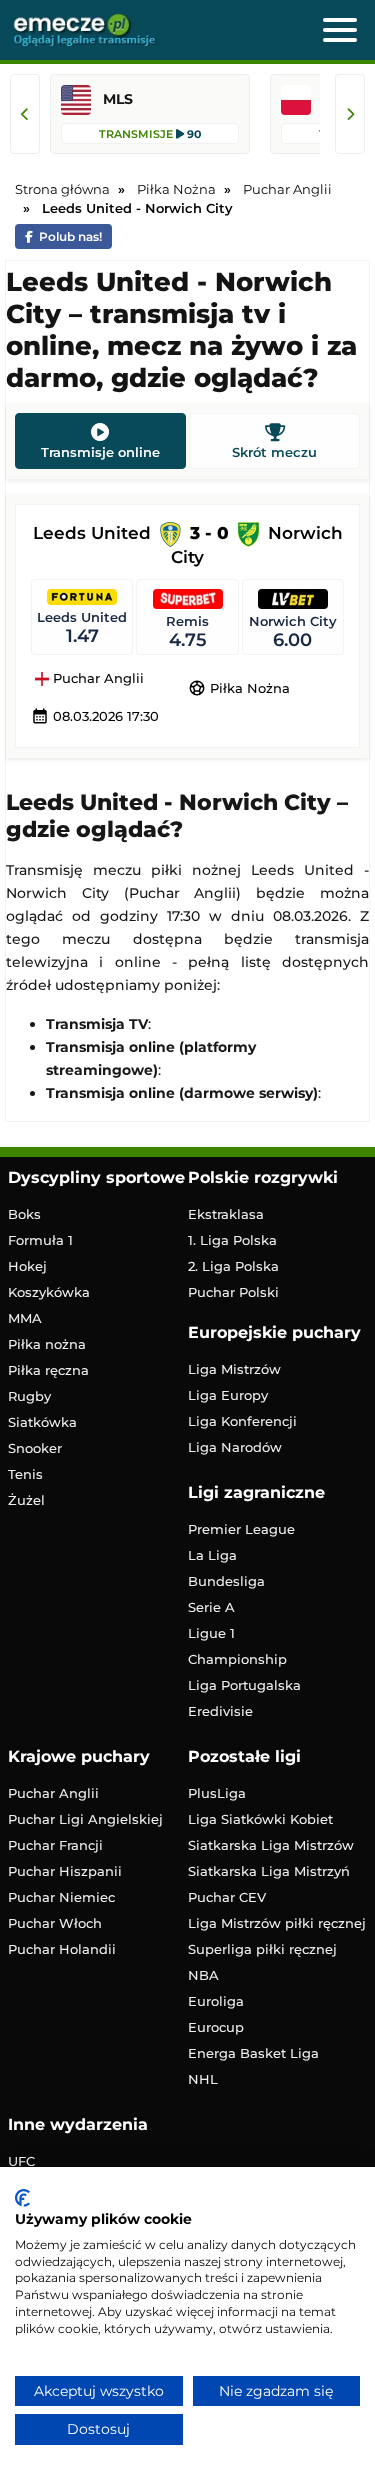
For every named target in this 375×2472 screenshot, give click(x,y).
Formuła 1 (40, 1240)
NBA (203, 1975)
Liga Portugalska (244, 1685)
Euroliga (216, 2001)
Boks (24, 1214)
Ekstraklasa (226, 1214)
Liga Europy (228, 1395)
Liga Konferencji (242, 1421)
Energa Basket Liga (253, 2053)
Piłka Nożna (239, 688)
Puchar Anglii (96, 679)
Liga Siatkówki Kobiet (260, 1819)
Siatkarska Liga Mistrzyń (269, 1871)
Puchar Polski (233, 1292)
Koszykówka (49, 1292)
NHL (203, 2079)
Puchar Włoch (55, 1923)
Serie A (211, 1607)
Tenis (25, 1474)
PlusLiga (217, 1793)
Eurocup (216, 2027)
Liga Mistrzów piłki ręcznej (277, 1923)
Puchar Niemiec (61, 1897)
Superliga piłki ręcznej (262, 1949)
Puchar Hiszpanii (65, 1871)
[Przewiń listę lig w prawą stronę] (350, 114)
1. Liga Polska (232, 1240)
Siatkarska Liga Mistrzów (271, 1845)
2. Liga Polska (233, 1266)
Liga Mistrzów (234, 1369)
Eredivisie (220, 1711)
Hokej (27, 1266)
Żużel (26, 1500)
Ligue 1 (211, 1633)
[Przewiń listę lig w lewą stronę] (25, 114)
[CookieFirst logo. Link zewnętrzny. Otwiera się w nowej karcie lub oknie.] (22, 2198)
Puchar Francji (55, 1845)
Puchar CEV (227, 1897)
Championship (237, 1659)
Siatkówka (42, 1422)
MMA (25, 1318)
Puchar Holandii (62, 1949)
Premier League (241, 1529)
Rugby (29, 1396)
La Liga (212, 1555)
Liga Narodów (235, 1447)
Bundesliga (226, 1581)
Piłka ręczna (48, 1370)
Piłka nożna (47, 1344)
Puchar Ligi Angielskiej (85, 1819)
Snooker (35, 1448)
